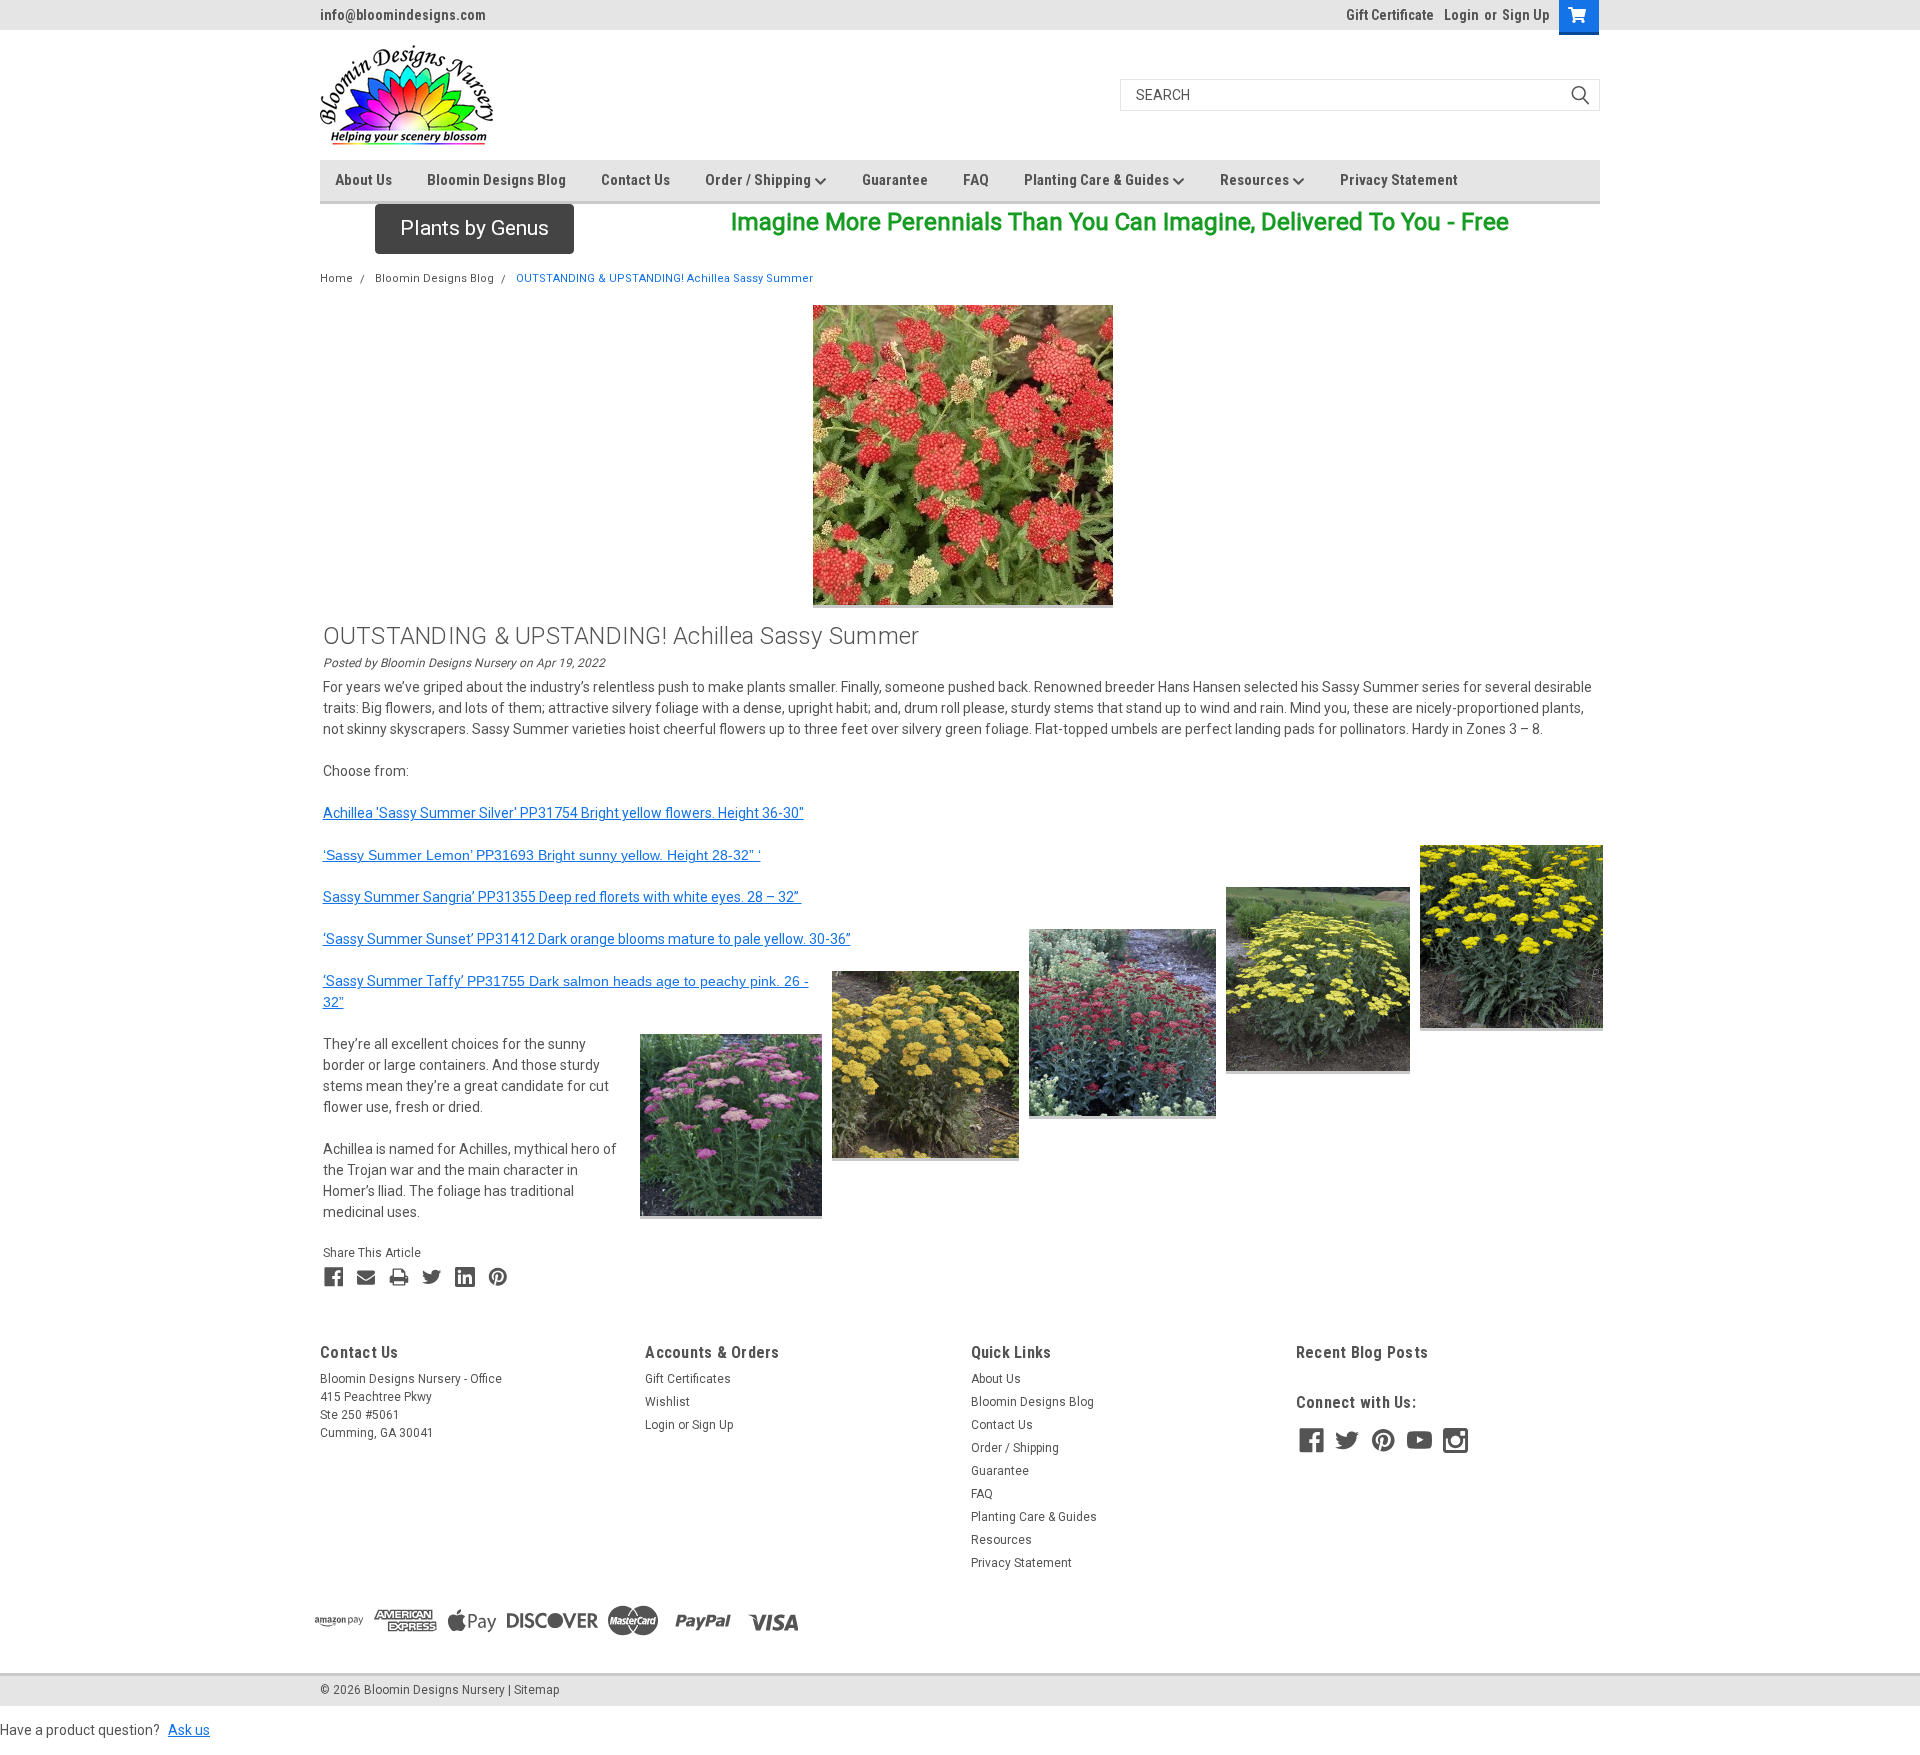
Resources (1256, 180)
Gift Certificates (688, 1379)
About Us (363, 180)
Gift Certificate (1390, 15)
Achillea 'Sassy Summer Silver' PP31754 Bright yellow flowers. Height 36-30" (563, 813)
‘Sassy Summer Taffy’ (395, 981)
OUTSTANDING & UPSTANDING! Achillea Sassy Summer (664, 278)
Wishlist (667, 1402)
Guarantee (895, 180)
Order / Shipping (759, 180)
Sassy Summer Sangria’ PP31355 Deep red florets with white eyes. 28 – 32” (562, 897)
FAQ (976, 180)
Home (336, 278)
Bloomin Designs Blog (496, 180)
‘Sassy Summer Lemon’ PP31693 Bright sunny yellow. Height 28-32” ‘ (542, 855)
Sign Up (1525, 15)
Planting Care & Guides (1098, 180)
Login (1461, 15)
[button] (474, 229)
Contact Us (635, 180)
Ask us (189, 1730)
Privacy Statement (1399, 180)
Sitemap (536, 1690)
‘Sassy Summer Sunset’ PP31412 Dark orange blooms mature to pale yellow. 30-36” (587, 939)
